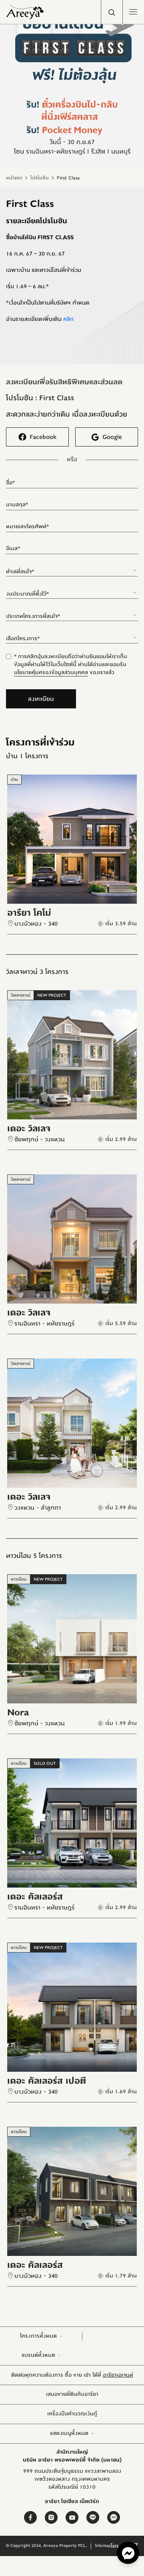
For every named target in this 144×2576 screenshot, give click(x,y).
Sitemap (103, 2546)
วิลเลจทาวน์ (21, 995)
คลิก (68, 319)
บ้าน (14, 780)
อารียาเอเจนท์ (118, 2375)
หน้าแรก (14, 178)
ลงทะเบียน (41, 699)
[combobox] (72, 568)
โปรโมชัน (40, 178)
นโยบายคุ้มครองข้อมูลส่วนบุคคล (51, 673)
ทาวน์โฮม (19, 1579)
